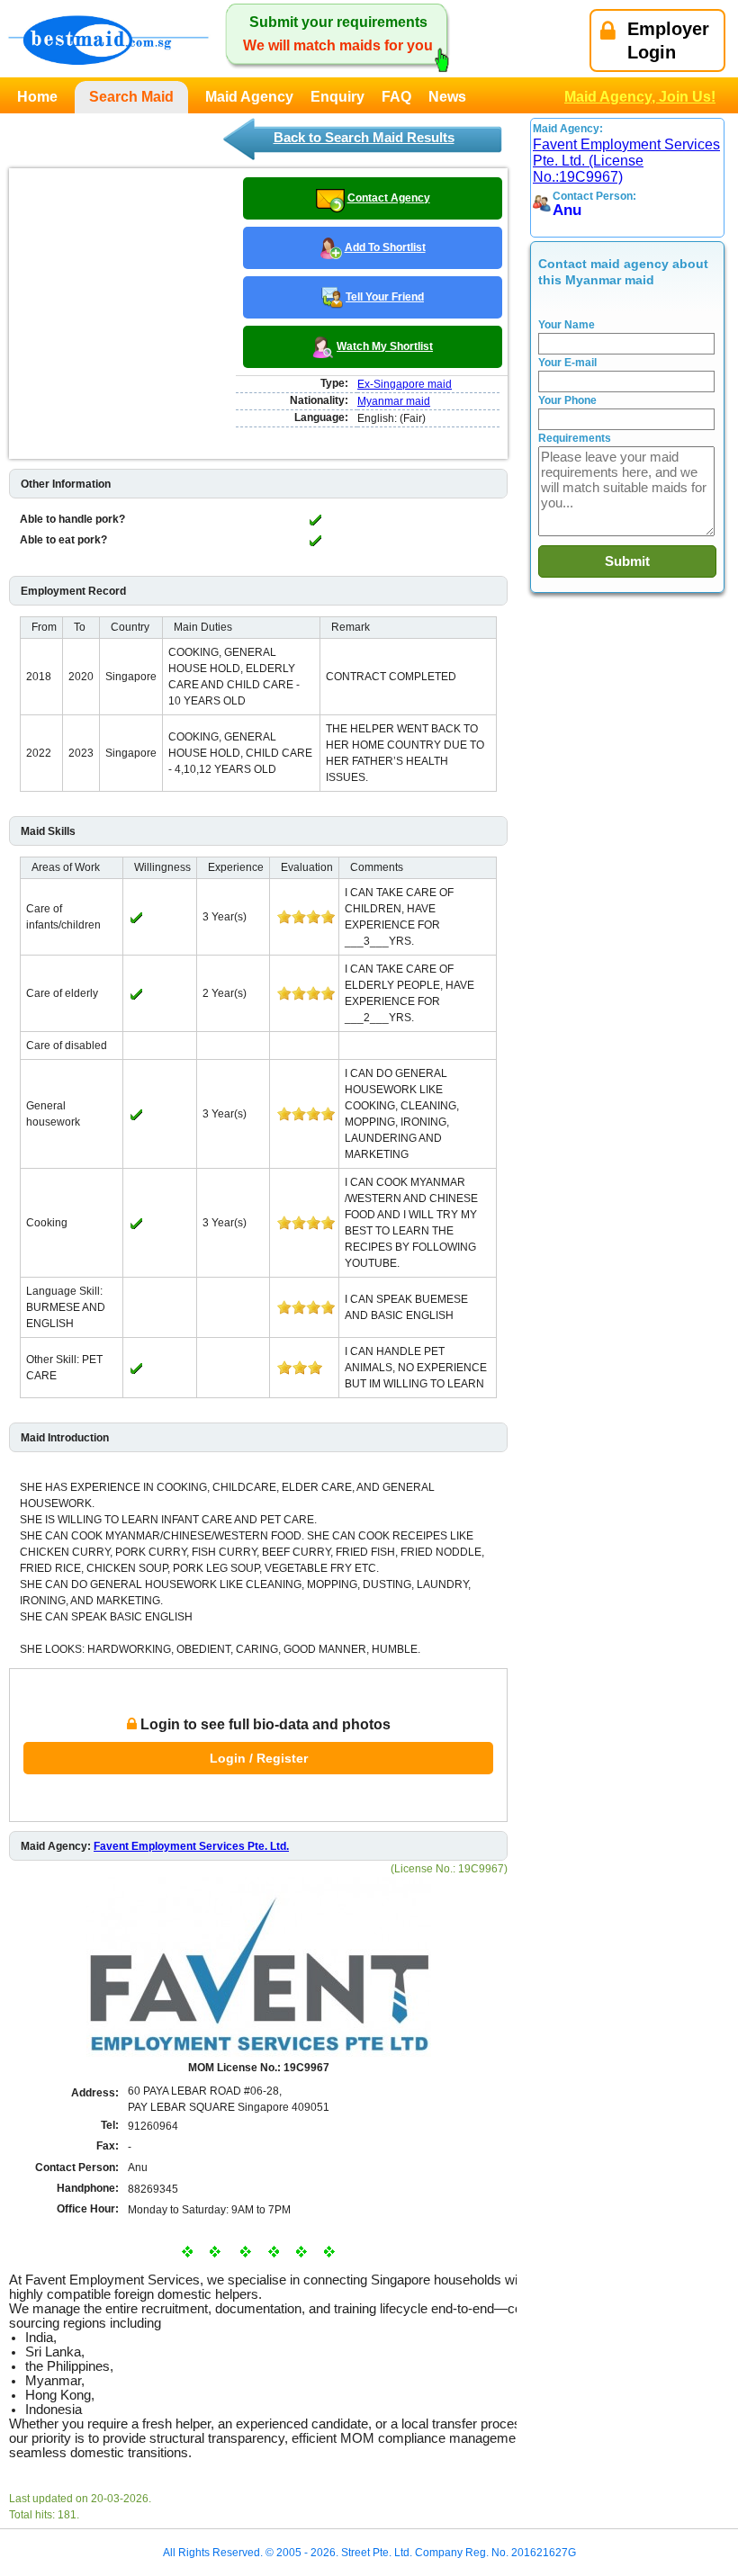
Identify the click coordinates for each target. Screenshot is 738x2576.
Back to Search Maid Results (364, 137)
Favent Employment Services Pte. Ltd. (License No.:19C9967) (626, 161)
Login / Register (259, 1758)
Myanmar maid (394, 401)
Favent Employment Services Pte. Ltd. (191, 1846)
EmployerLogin (668, 40)
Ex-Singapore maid (405, 384)
